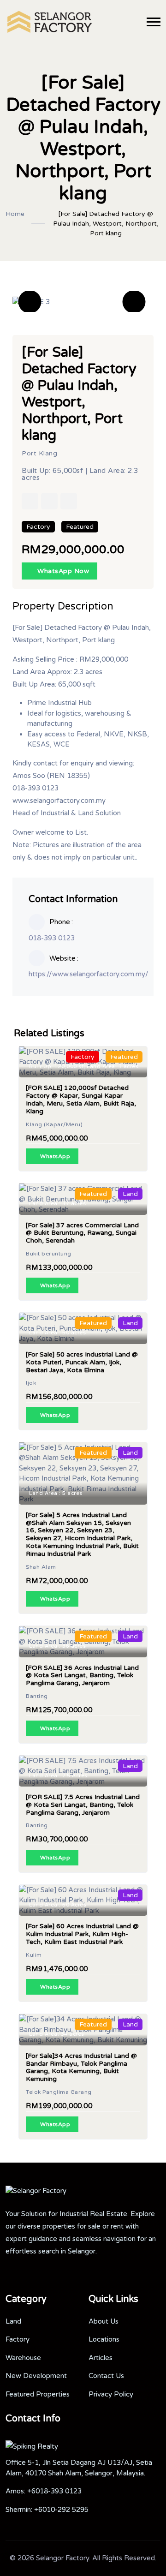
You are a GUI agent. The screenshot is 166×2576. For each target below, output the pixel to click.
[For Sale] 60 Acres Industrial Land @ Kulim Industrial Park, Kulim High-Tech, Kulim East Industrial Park (82, 1934)
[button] (30, 302)
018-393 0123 (52, 938)
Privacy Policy (111, 2394)
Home (15, 214)
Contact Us (106, 2376)
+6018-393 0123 (54, 2491)
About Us (104, 2321)
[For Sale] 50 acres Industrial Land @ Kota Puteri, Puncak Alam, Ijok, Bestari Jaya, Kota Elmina (82, 1362)
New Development (36, 2376)
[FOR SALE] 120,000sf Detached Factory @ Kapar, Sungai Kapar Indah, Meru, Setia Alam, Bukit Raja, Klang (81, 1099)
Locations (104, 2339)
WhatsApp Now (62, 571)
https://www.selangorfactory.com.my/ (89, 974)
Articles (101, 2358)
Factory (18, 2339)
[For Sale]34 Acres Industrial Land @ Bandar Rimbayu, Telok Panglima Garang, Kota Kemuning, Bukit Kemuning (81, 2067)
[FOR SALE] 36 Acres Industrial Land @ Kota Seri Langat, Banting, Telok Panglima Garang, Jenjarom (82, 1676)
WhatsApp (55, 1156)
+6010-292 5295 (61, 2510)
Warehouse (23, 2358)
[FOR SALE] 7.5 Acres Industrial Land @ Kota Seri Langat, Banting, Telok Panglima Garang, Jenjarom (83, 1805)
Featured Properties (38, 2394)
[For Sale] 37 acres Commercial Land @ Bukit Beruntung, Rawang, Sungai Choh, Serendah (82, 1233)
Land (13, 2321)
